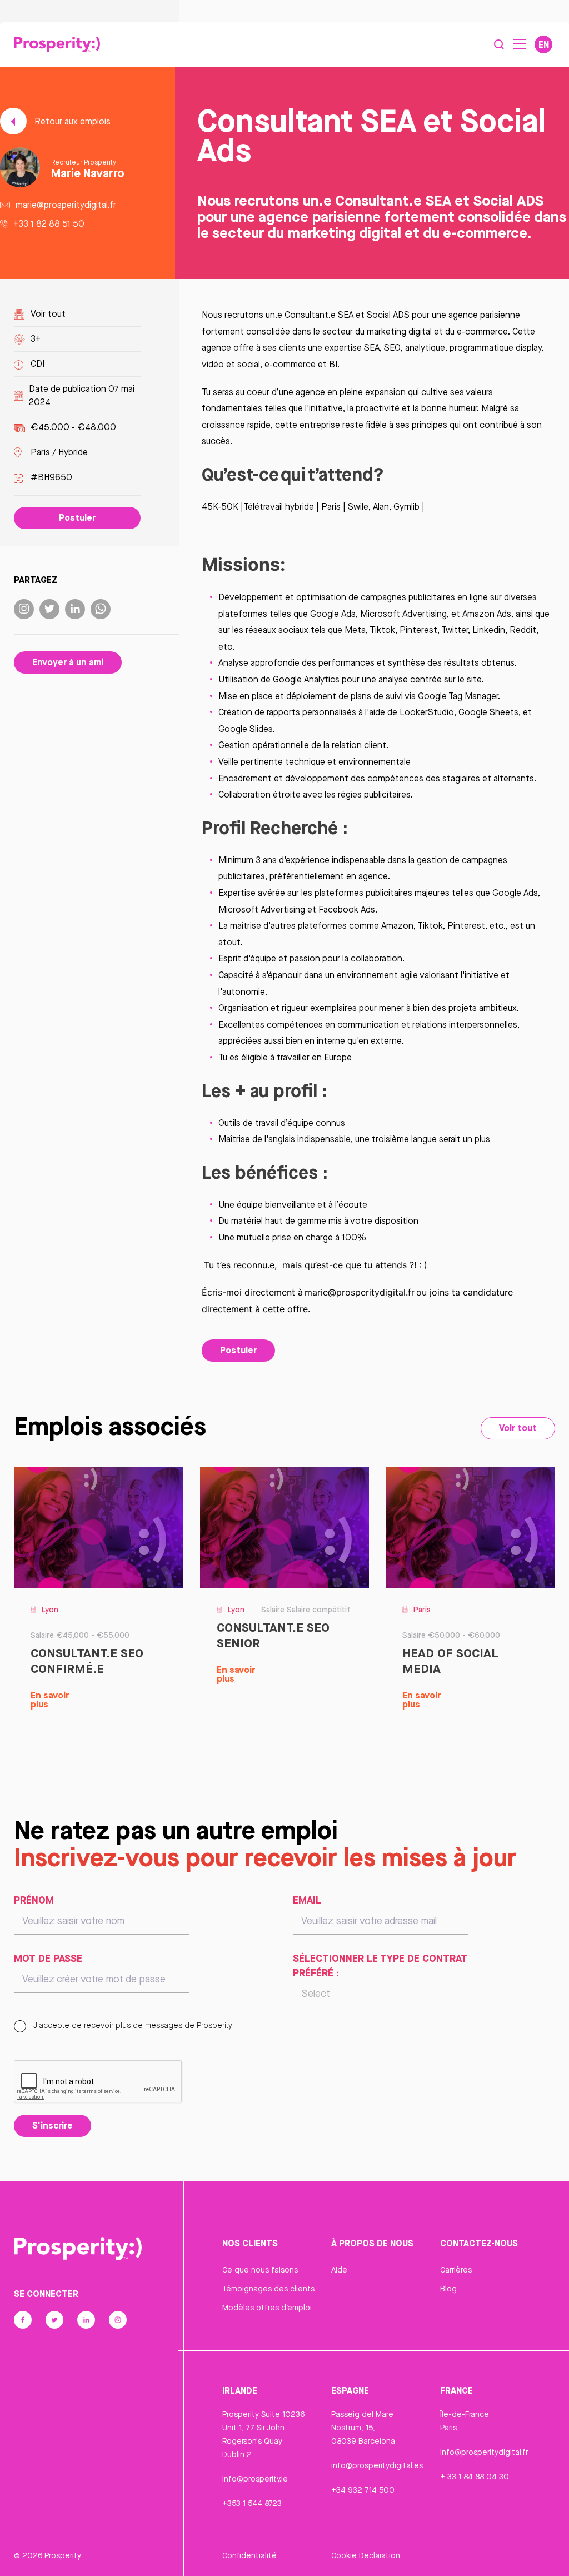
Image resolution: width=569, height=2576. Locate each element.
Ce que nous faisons (260, 2270)
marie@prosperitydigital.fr (66, 205)
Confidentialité (249, 2555)
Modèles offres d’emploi (267, 2308)
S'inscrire (53, 2125)
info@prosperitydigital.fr (484, 2452)
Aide (339, 2270)
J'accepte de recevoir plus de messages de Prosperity (132, 2025)
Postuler (77, 517)
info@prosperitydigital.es (377, 2465)
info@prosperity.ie (255, 2479)
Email (307, 1900)
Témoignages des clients (268, 2289)
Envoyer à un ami (68, 662)
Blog (448, 2289)
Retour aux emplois (71, 121)
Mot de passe (48, 1958)
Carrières (456, 2270)
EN (544, 44)
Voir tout (48, 314)
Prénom (34, 1900)
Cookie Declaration (366, 2555)
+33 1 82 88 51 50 (49, 224)
